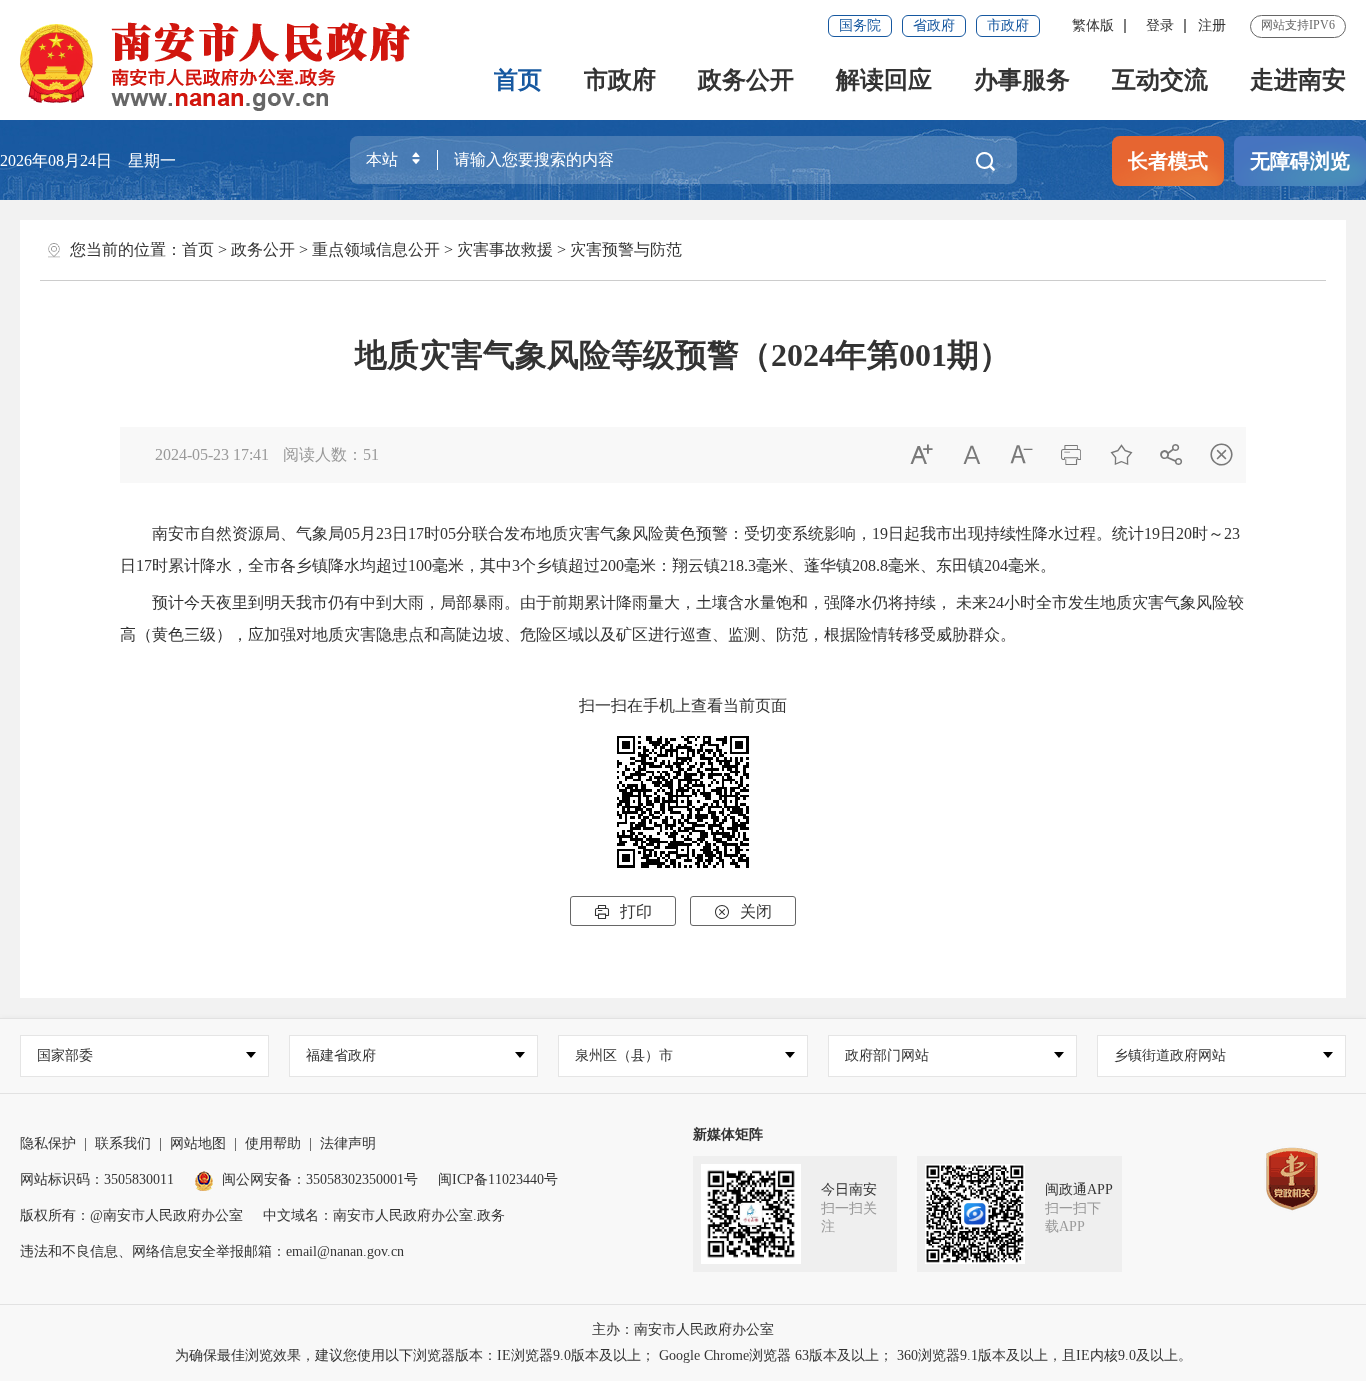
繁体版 (1093, 25)
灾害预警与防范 (626, 249)
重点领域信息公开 (376, 249)
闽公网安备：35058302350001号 (320, 1179)
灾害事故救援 (505, 249)
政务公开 (746, 80)
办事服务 (1022, 80)
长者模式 (1168, 161)
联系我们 (123, 1143)
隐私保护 (48, 1143)
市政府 (1008, 25)
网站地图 (198, 1143)
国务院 (860, 25)
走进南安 (1298, 80)
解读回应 (884, 80)
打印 (623, 911)
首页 (518, 80)
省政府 (934, 25)
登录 (1160, 25)
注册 (1212, 25)
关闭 (743, 911)
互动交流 (1160, 80)
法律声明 (348, 1143)
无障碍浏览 (1300, 161)
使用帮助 (273, 1143)
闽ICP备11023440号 (498, 1179)
